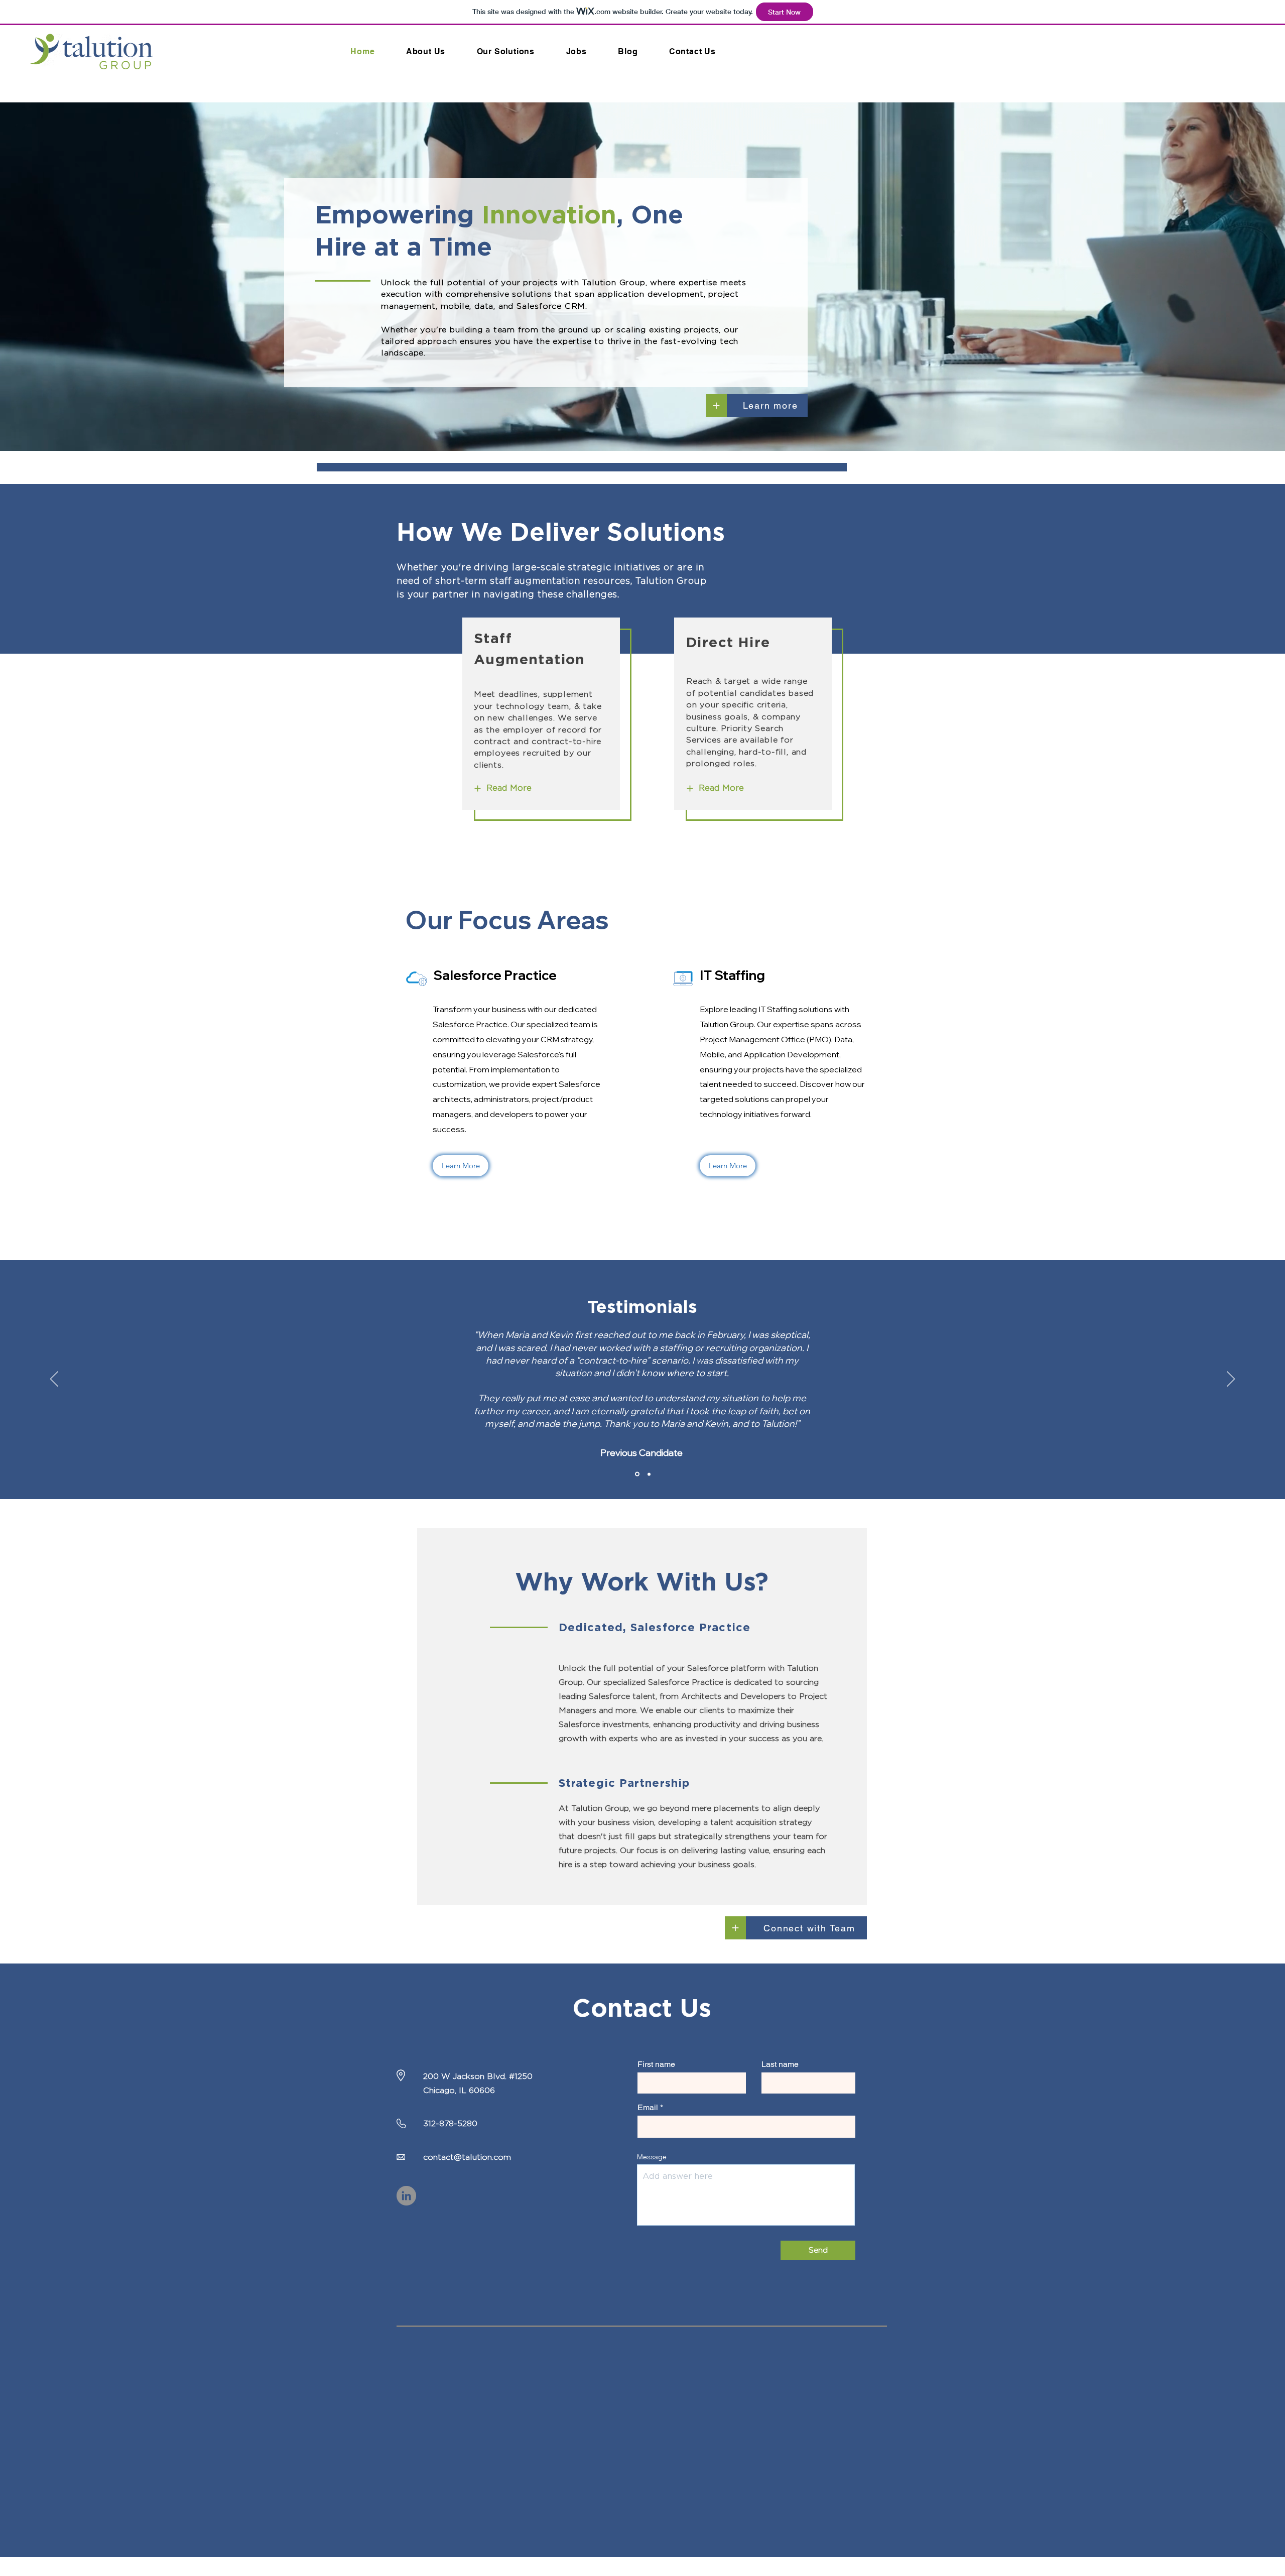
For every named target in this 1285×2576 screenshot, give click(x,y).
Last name (780, 2064)
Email (648, 2108)
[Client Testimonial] (648, 1474)
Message (652, 2157)
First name (656, 2064)
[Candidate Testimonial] (636, 1474)
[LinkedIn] (406, 2196)
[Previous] (54, 1380)
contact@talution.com (467, 2157)
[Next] (716, 406)
